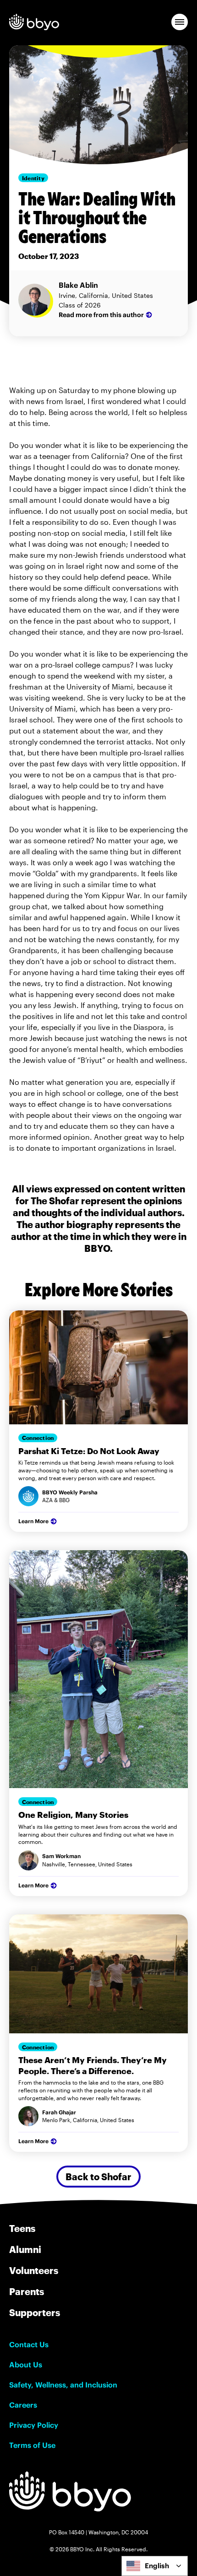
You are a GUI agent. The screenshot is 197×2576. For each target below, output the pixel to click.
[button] (180, 22)
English (157, 2566)
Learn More (33, 1521)
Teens (22, 2228)
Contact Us (29, 2344)
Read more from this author (101, 315)
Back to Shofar (98, 2177)
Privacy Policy (34, 2425)
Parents (27, 2291)
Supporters (35, 2312)
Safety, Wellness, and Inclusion (63, 2385)
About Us (26, 2365)
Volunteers (34, 2270)
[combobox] (155, 2566)
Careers (23, 2405)
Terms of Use (32, 2445)
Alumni (25, 2249)
